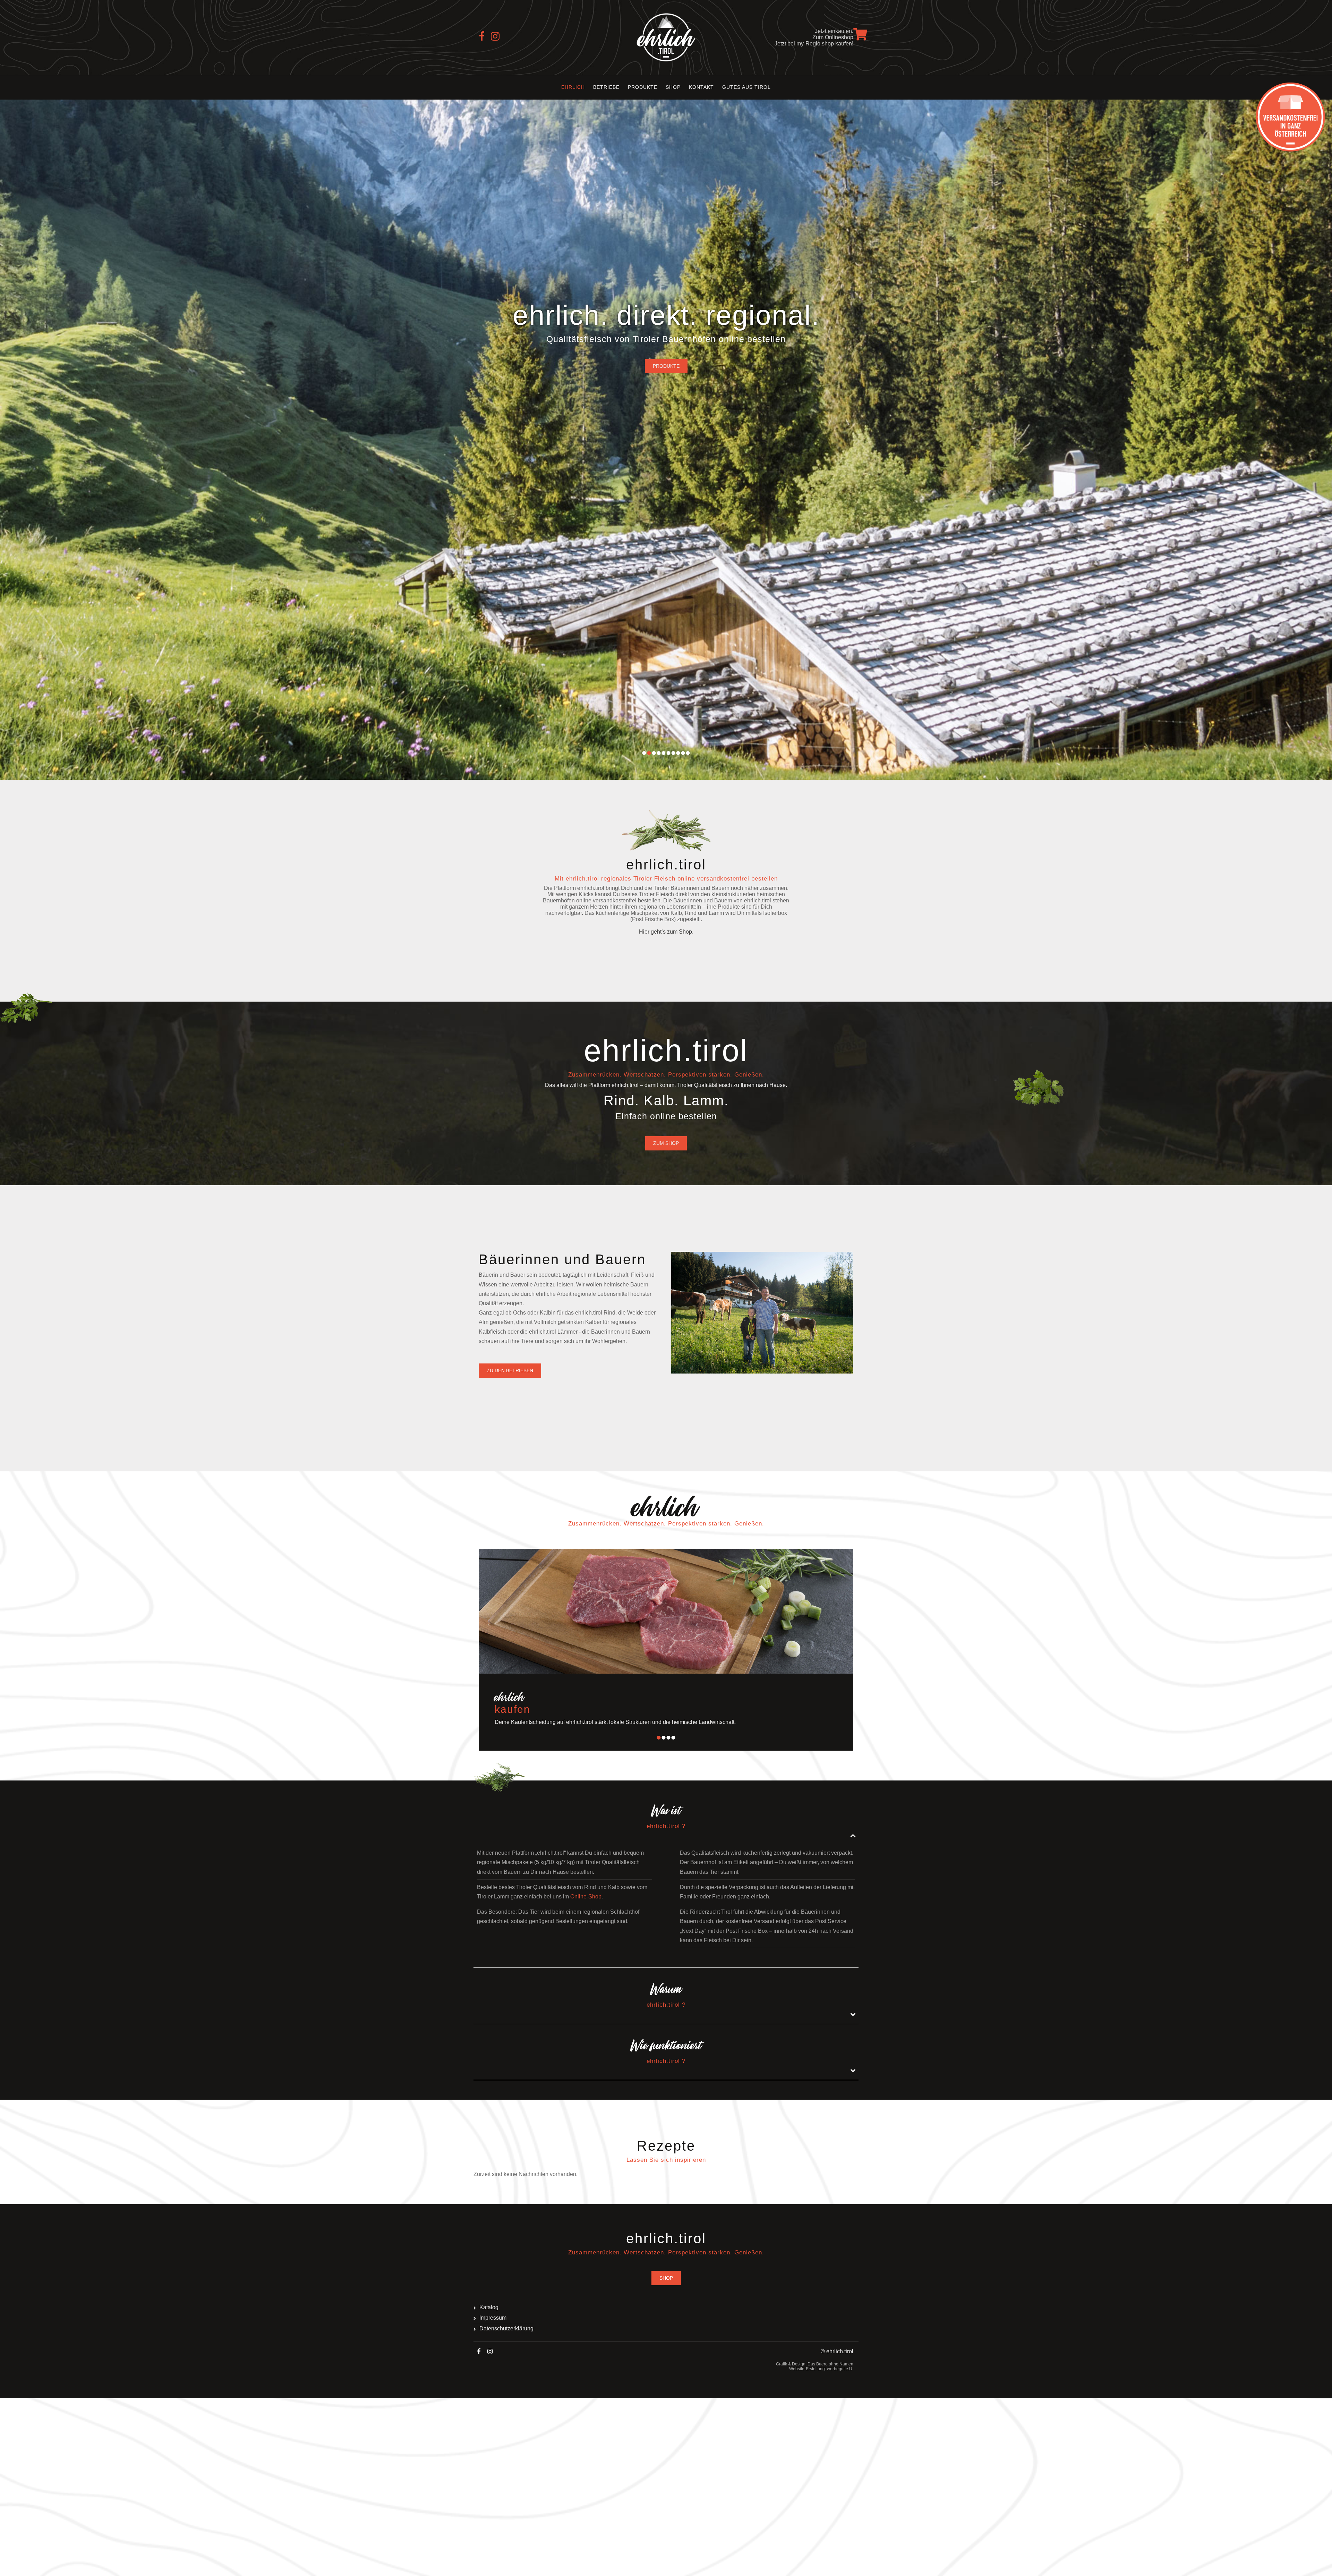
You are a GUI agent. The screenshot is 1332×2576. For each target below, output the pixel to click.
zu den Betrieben (510, 1370)
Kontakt (701, 87)
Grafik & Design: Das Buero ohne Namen (815, 2364)
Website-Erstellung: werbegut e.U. (821, 2369)
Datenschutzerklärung (506, 2328)
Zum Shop (666, 1143)
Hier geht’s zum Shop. (666, 932)
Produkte (643, 87)
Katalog (489, 2307)
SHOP (666, 2278)
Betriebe (606, 87)
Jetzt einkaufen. (834, 31)
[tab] (666, 1818)
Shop (673, 87)
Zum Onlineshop (833, 37)
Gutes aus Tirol (746, 87)
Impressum (493, 2318)
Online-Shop (586, 1897)
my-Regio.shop (815, 44)
